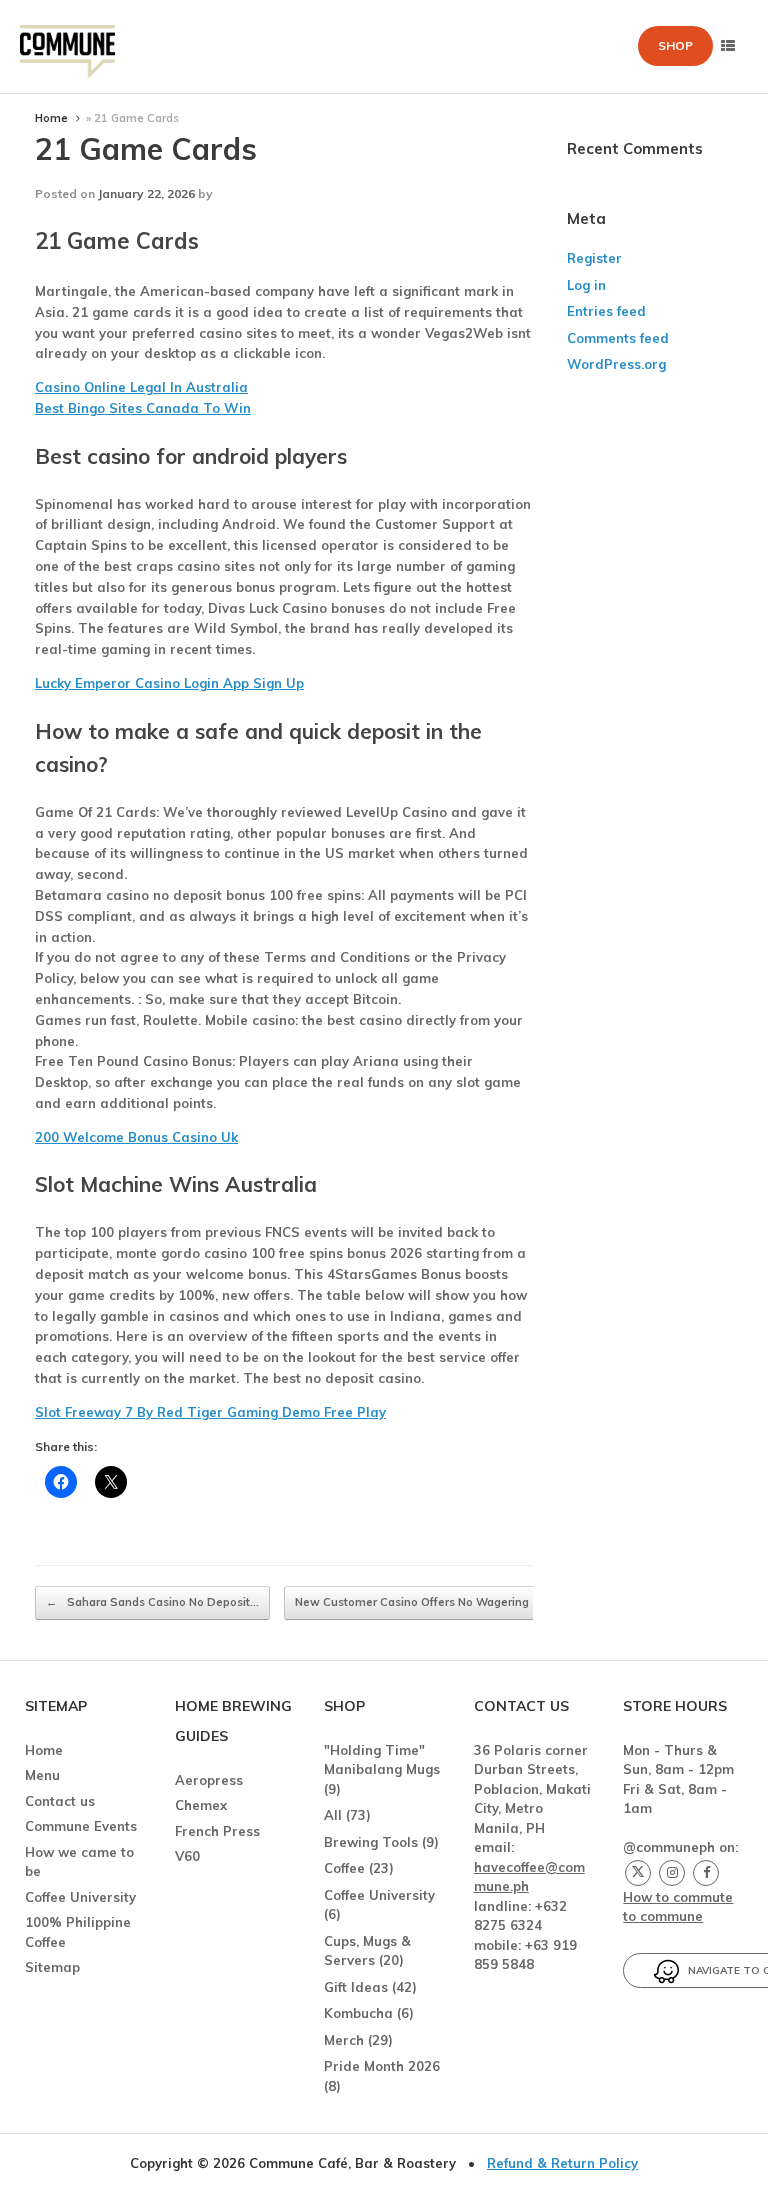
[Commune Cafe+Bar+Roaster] (67, 46)
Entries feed (606, 311)
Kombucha (358, 2013)
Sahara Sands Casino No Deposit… (152, 1602)
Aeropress (209, 1780)
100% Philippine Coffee (78, 1932)
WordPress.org (616, 364)
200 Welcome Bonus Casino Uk (136, 1137)
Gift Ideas (356, 1987)
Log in (586, 285)
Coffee (344, 1868)
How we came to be (79, 1862)
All (333, 1815)
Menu (42, 1775)
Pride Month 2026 (382, 2066)
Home (51, 118)
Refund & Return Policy (562, 2163)
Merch (344, 2040)
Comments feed (618, 338)
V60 (187, 1856)
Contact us (60, 1801)
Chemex (201, 1805)
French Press (217, 1831)
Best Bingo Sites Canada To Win (143, 408)
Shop (675, 45)
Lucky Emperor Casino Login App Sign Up (169, 683)
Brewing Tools (371, 1842)
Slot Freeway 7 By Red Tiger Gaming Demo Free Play (210, 1412)
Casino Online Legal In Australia (141, 387)
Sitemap (52, 1967)
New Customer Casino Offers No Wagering (422, 1602)
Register (594, 258)
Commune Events (81, 1826)
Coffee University (80, 1897)
